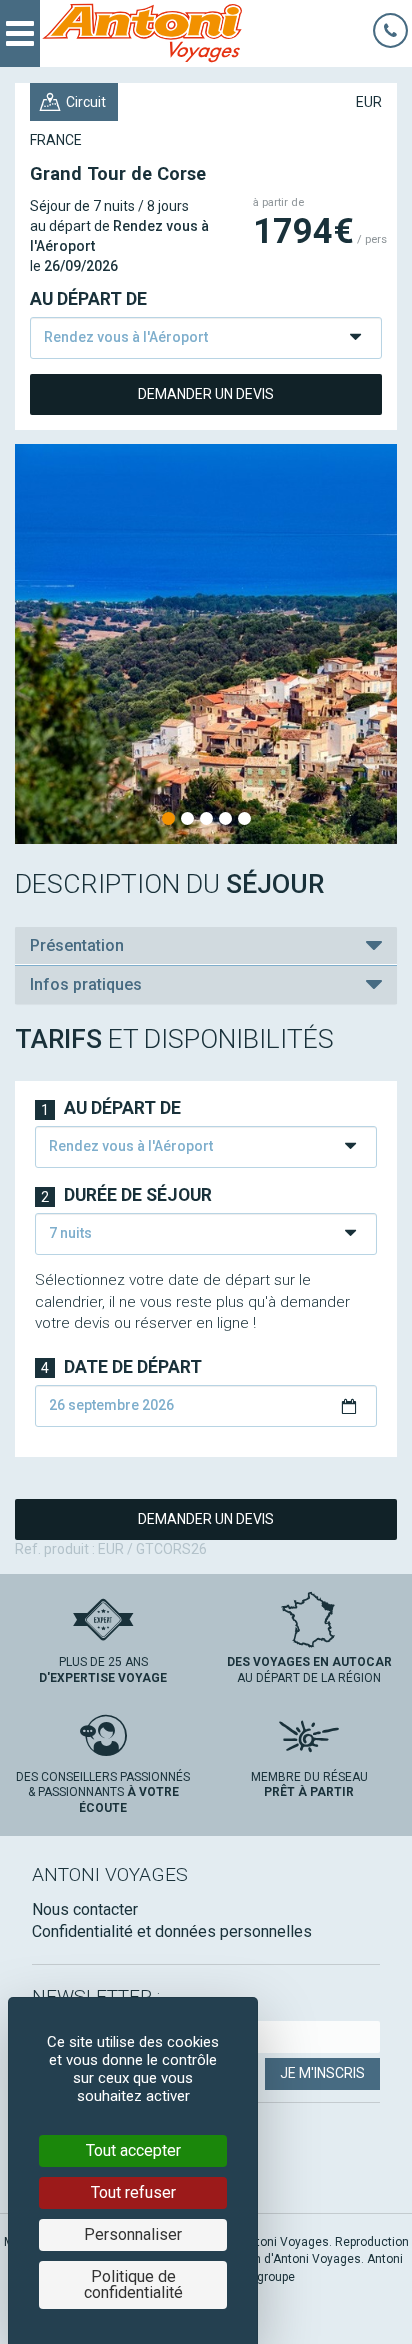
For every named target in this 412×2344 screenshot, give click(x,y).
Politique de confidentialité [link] (133, 2284)
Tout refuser (133, 2192)
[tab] (206, 946)
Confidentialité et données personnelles (172, 1931)
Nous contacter (85, 1909)
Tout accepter (133, 2150)
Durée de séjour (126, 1195)
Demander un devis (206, 394)
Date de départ (121, 1367)
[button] (206, 946)
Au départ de (88, 299)
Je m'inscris (322, 2073)
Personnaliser (133, 2234)
